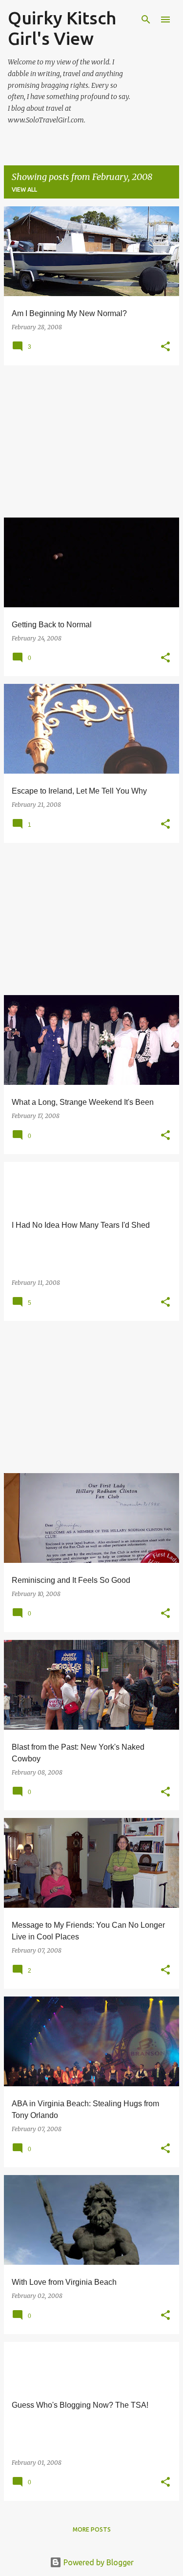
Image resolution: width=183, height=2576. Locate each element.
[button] (165, 347)
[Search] (146, 20)
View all (24, 190)
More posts (92, 2529)
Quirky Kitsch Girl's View (62, 28)
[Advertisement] (91, 441)
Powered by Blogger (98, 2562)
